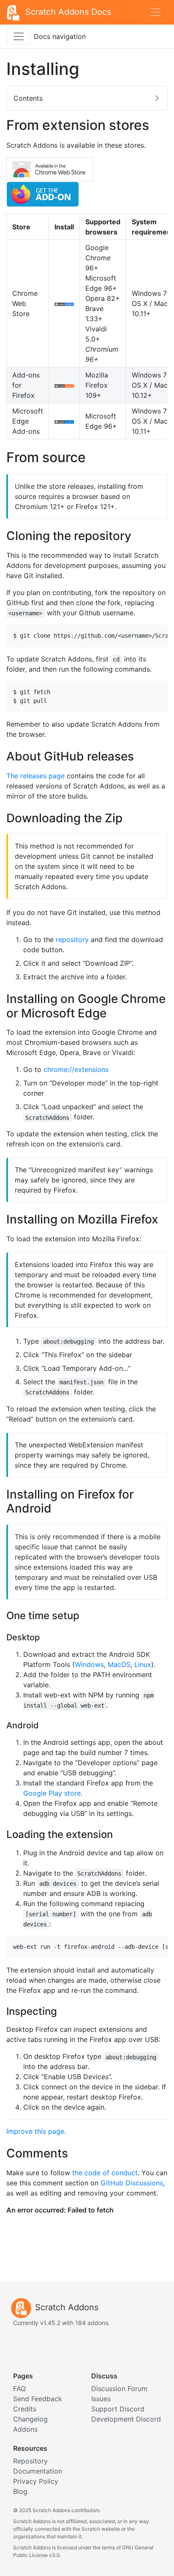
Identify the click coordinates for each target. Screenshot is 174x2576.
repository (72, 939)
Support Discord (118, 2409)
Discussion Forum (119, 2389)
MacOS (119, 1664)
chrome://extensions (76, 1069)
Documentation (38, 2471)
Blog (20, 2491)
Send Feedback (38, 2399)
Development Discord (126, 2419)
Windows (89, 1664)
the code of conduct (105, 2173)
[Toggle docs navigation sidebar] (19, 36)
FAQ (19, 2389)
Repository (30, 2461)
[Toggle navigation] (155, 12)
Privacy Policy (36, 2481)
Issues (101, 2399)
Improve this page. (36, 2131)
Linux (143, 1664)
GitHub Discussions (132, 2183)
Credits (25, 2409)
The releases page (35, 776)
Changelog (30, 2419)
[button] (87, 98)
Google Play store (52, 1793)
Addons (25, 2429)
